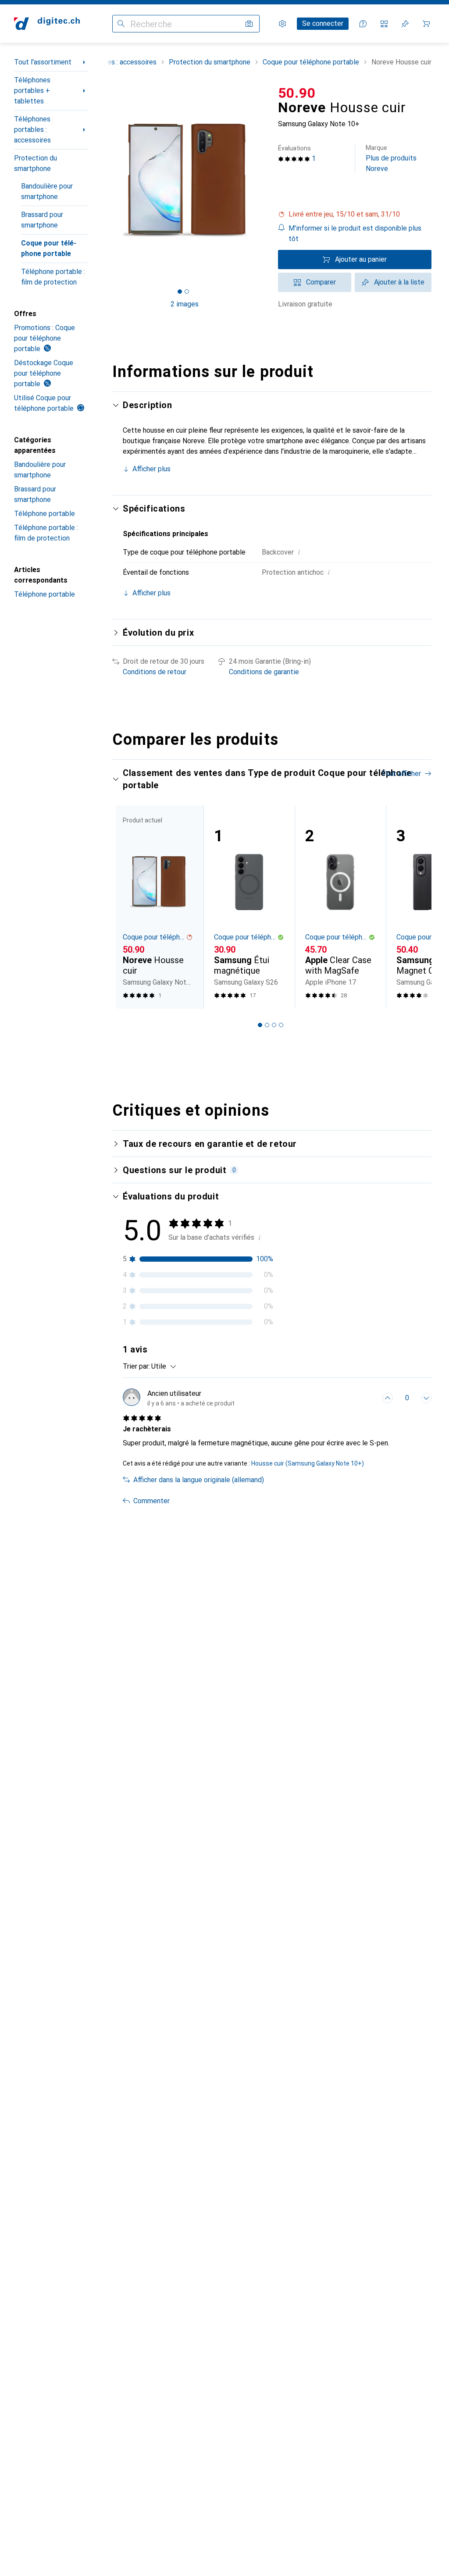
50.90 (297, 93)
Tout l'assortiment (43, 62)
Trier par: (136, 1366)
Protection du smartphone (36, 163)
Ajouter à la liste (399, 282)
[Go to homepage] (47, 24)
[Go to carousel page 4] (281, 1025)
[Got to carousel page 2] (187, 292)
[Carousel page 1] (260, 1025)
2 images (185, 304)
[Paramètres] (282, 24)
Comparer (321, 282)
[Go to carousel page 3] (274, 1025)
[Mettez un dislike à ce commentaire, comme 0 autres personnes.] (426, 1398)
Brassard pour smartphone (42, 220)
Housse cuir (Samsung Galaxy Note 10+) (308, 1463)
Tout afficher (401, 774)
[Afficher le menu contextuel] (368, 1398)
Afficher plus (151, 469)
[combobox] (162, 1366)
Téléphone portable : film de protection (53, 277)
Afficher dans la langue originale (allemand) (199, 1480)
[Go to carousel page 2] (267, 1025)
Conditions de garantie (264, 672)
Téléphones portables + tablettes (32, 91)
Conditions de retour (155, 672)
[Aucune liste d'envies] (405, 24)
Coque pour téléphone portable (49, 248)
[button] (355, 214)
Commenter (151, 1501)
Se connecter (323, 23)
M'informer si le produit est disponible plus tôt (355, 233)
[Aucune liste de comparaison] (384, 24)
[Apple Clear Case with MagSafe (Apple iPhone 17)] (340, 907)
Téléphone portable (45, 514)
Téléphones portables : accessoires (32, 130)
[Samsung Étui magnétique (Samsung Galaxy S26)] (249, 907)
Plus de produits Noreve (391, 158)
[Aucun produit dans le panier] (426, 24)
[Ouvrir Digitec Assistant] (363, 24)
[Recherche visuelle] (249, 24)
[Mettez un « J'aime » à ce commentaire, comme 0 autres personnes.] (388, 1398)
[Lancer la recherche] (121, 24)
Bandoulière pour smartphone (47, 191)
